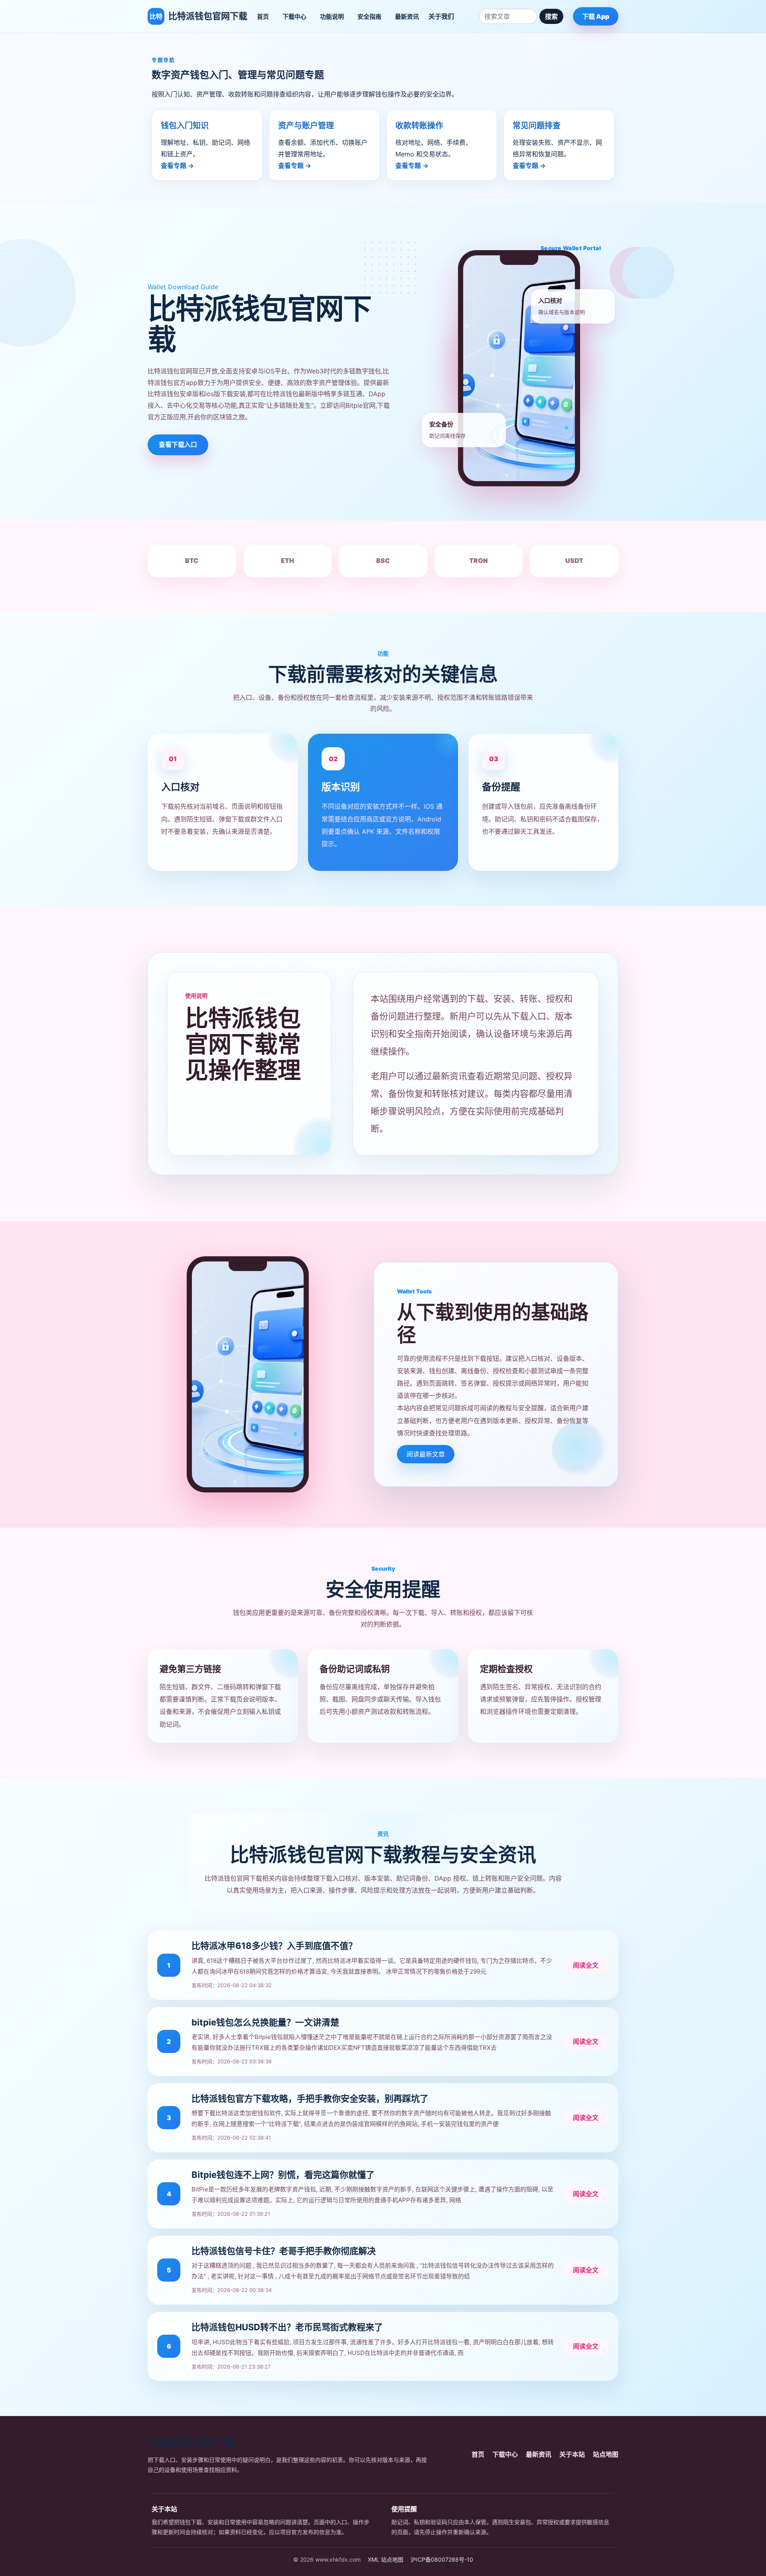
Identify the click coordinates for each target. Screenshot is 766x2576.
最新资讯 (407, 17)
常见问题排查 (537, 126)
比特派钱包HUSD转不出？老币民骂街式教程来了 (287, 2327)
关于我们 (441, 16)
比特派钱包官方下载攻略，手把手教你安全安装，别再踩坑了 (310, 2098)
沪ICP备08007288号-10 (442, 2559)
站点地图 (606, 2454)
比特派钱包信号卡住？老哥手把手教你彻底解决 (284, 2251)
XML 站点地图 (386, 2559)
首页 (263, 17)
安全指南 (369, 17)
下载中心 (294, 17)
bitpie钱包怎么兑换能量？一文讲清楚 (265, 2022)
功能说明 (332, 17)
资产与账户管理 (306, 126)
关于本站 (572, 2454)
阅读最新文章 (426, 1454)
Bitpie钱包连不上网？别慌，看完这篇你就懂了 (283, 2175)
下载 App (596, 16)
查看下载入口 (178, 444)
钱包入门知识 (185, 126)
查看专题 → (177, 166)
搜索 (551, 16)
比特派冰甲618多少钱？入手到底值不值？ (274, 1946)
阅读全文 (586, 1965)
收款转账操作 (419, 126)
